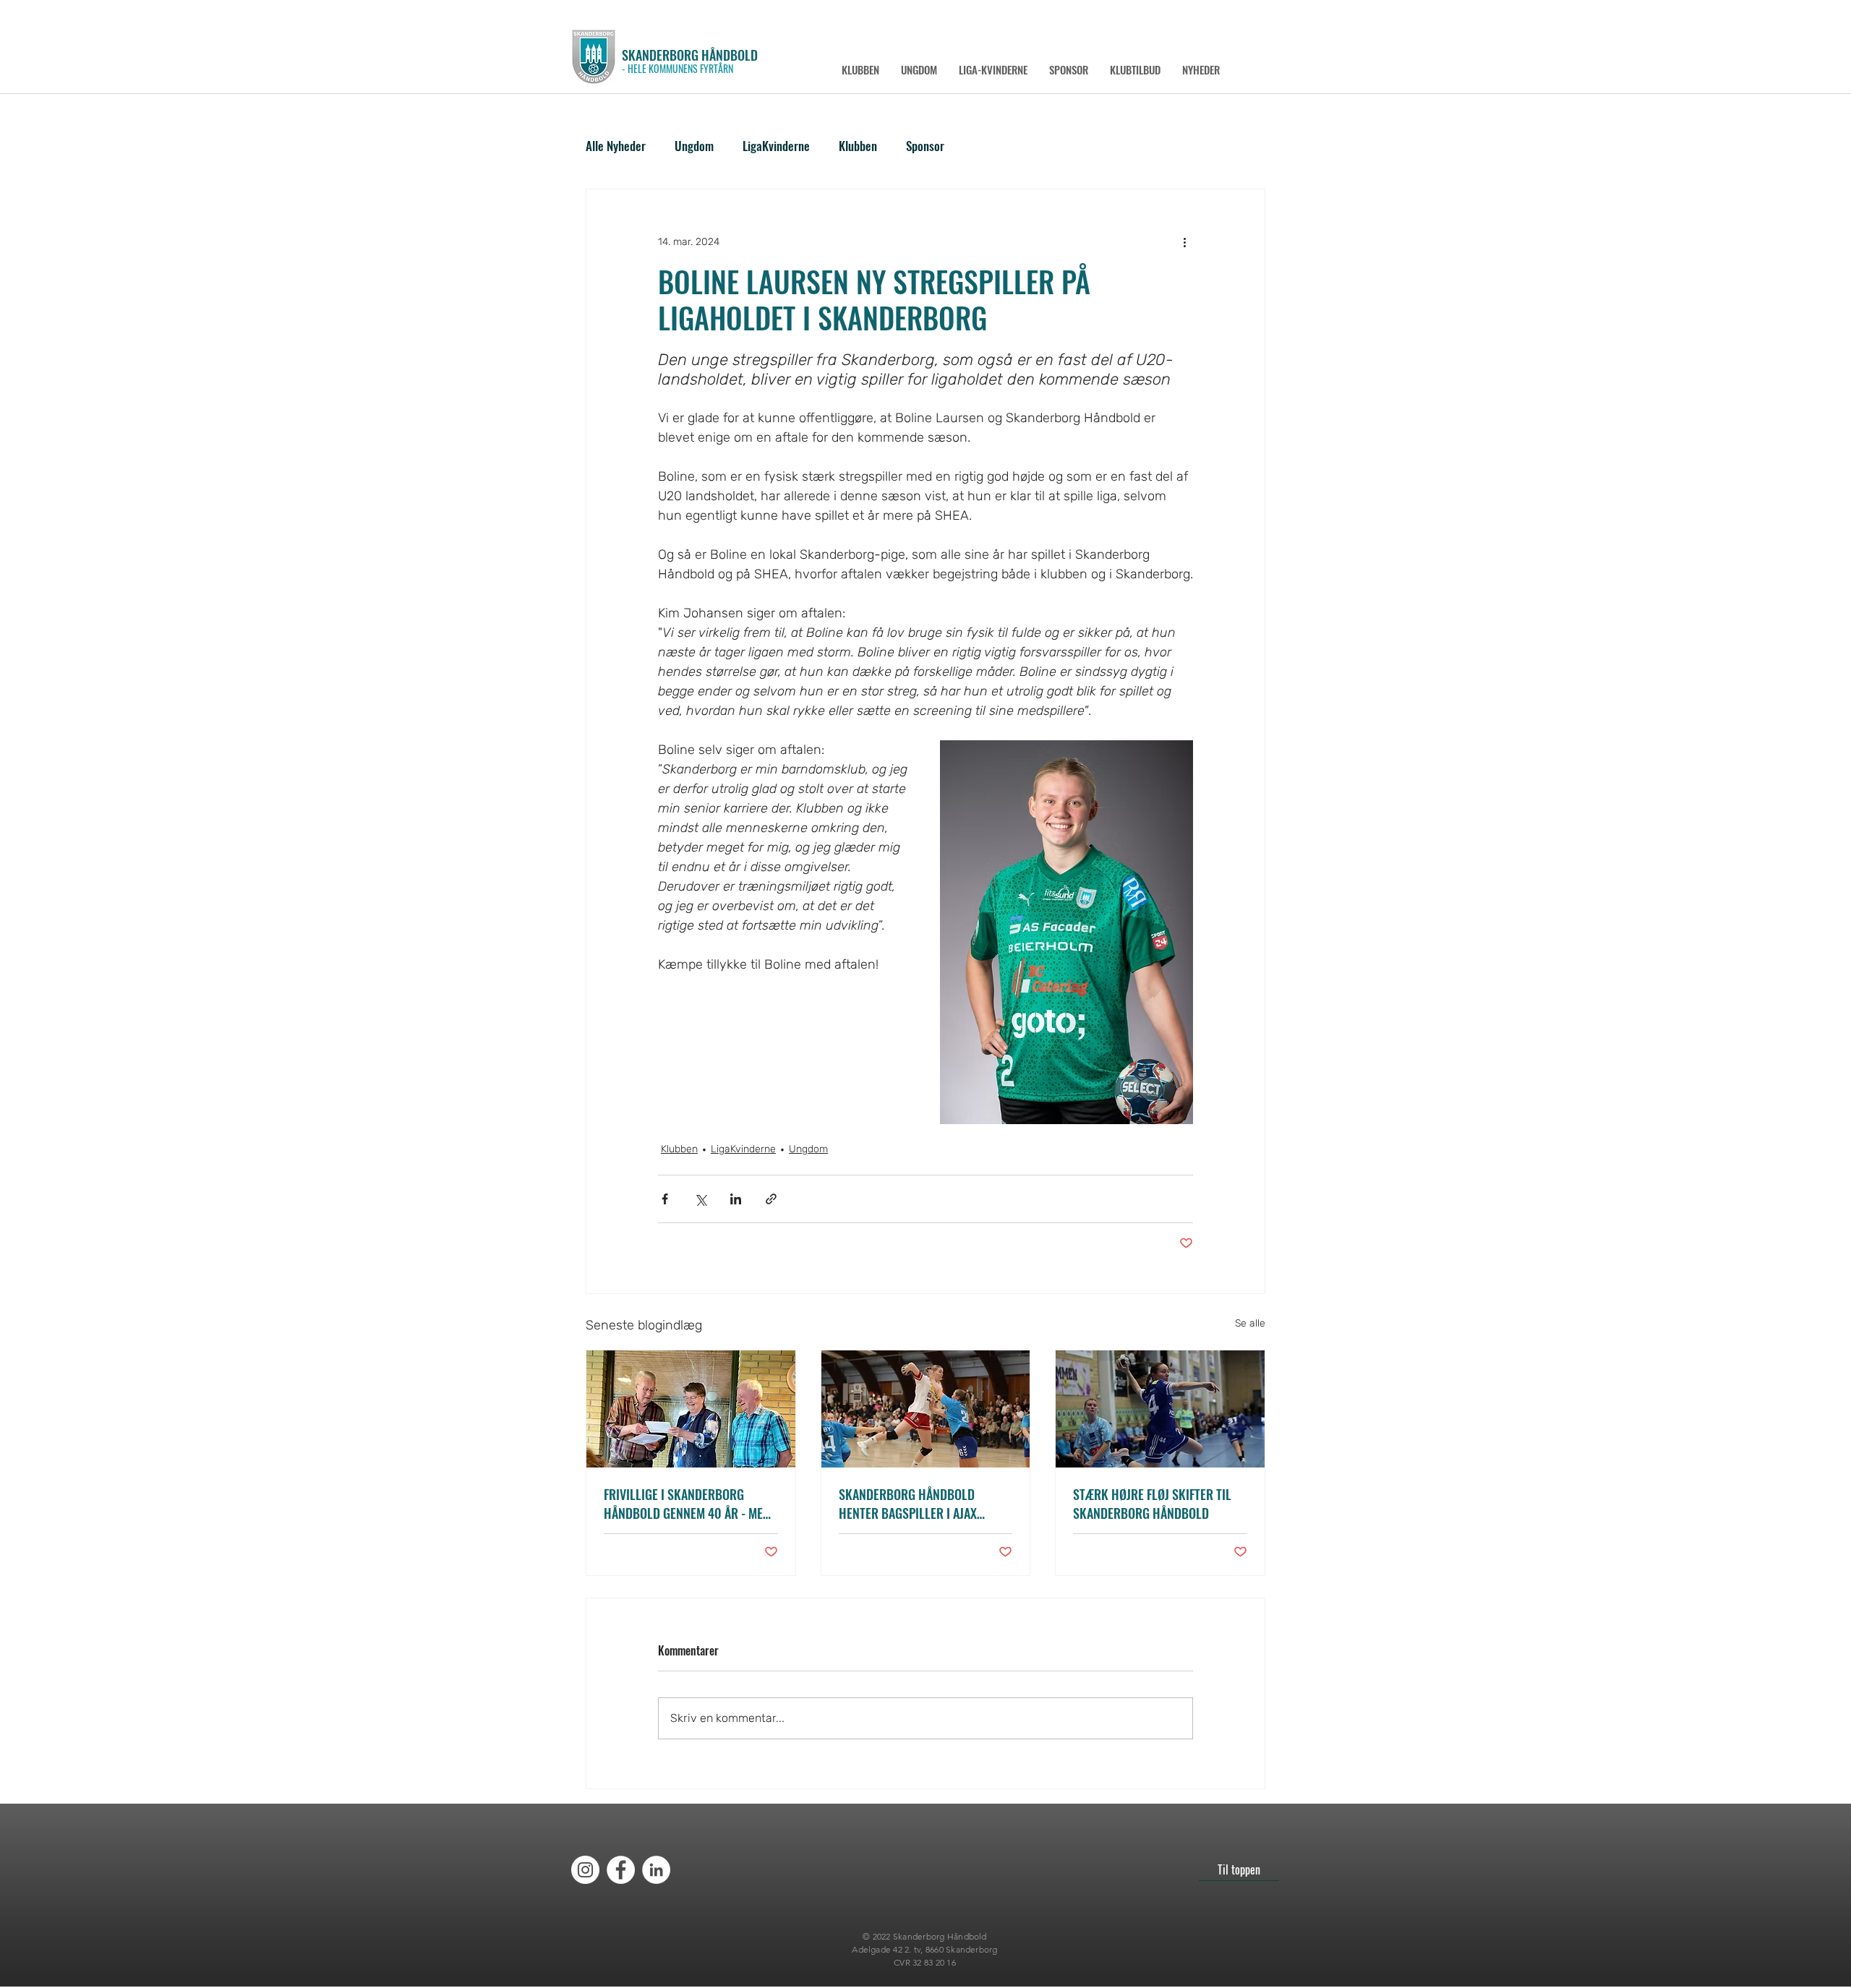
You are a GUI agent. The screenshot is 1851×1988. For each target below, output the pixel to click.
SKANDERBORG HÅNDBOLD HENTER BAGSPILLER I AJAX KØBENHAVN (908, 1504)
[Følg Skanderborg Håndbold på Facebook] (621, 1870)
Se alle (1250, 1323)
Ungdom (694, 146)
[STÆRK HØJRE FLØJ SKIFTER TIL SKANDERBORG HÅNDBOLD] (1160, 1409)
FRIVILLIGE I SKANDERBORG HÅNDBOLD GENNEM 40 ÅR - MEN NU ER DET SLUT (687, 1504)
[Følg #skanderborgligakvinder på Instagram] (585, 1870)
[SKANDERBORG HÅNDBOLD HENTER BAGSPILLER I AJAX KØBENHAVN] (926, 1409)
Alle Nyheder (616, 146)
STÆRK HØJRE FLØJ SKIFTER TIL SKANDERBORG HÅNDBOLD (1152, 1504)
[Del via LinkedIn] (736, 1199)
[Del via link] (771, 1199)
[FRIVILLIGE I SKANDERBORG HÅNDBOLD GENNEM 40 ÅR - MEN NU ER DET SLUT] (691, 1409)
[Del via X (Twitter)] (700, 1199)
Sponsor (925, 146)
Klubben (858, 146)
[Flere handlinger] (1184, 241)
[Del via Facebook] (665, 1199)
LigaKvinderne (776, 146)
